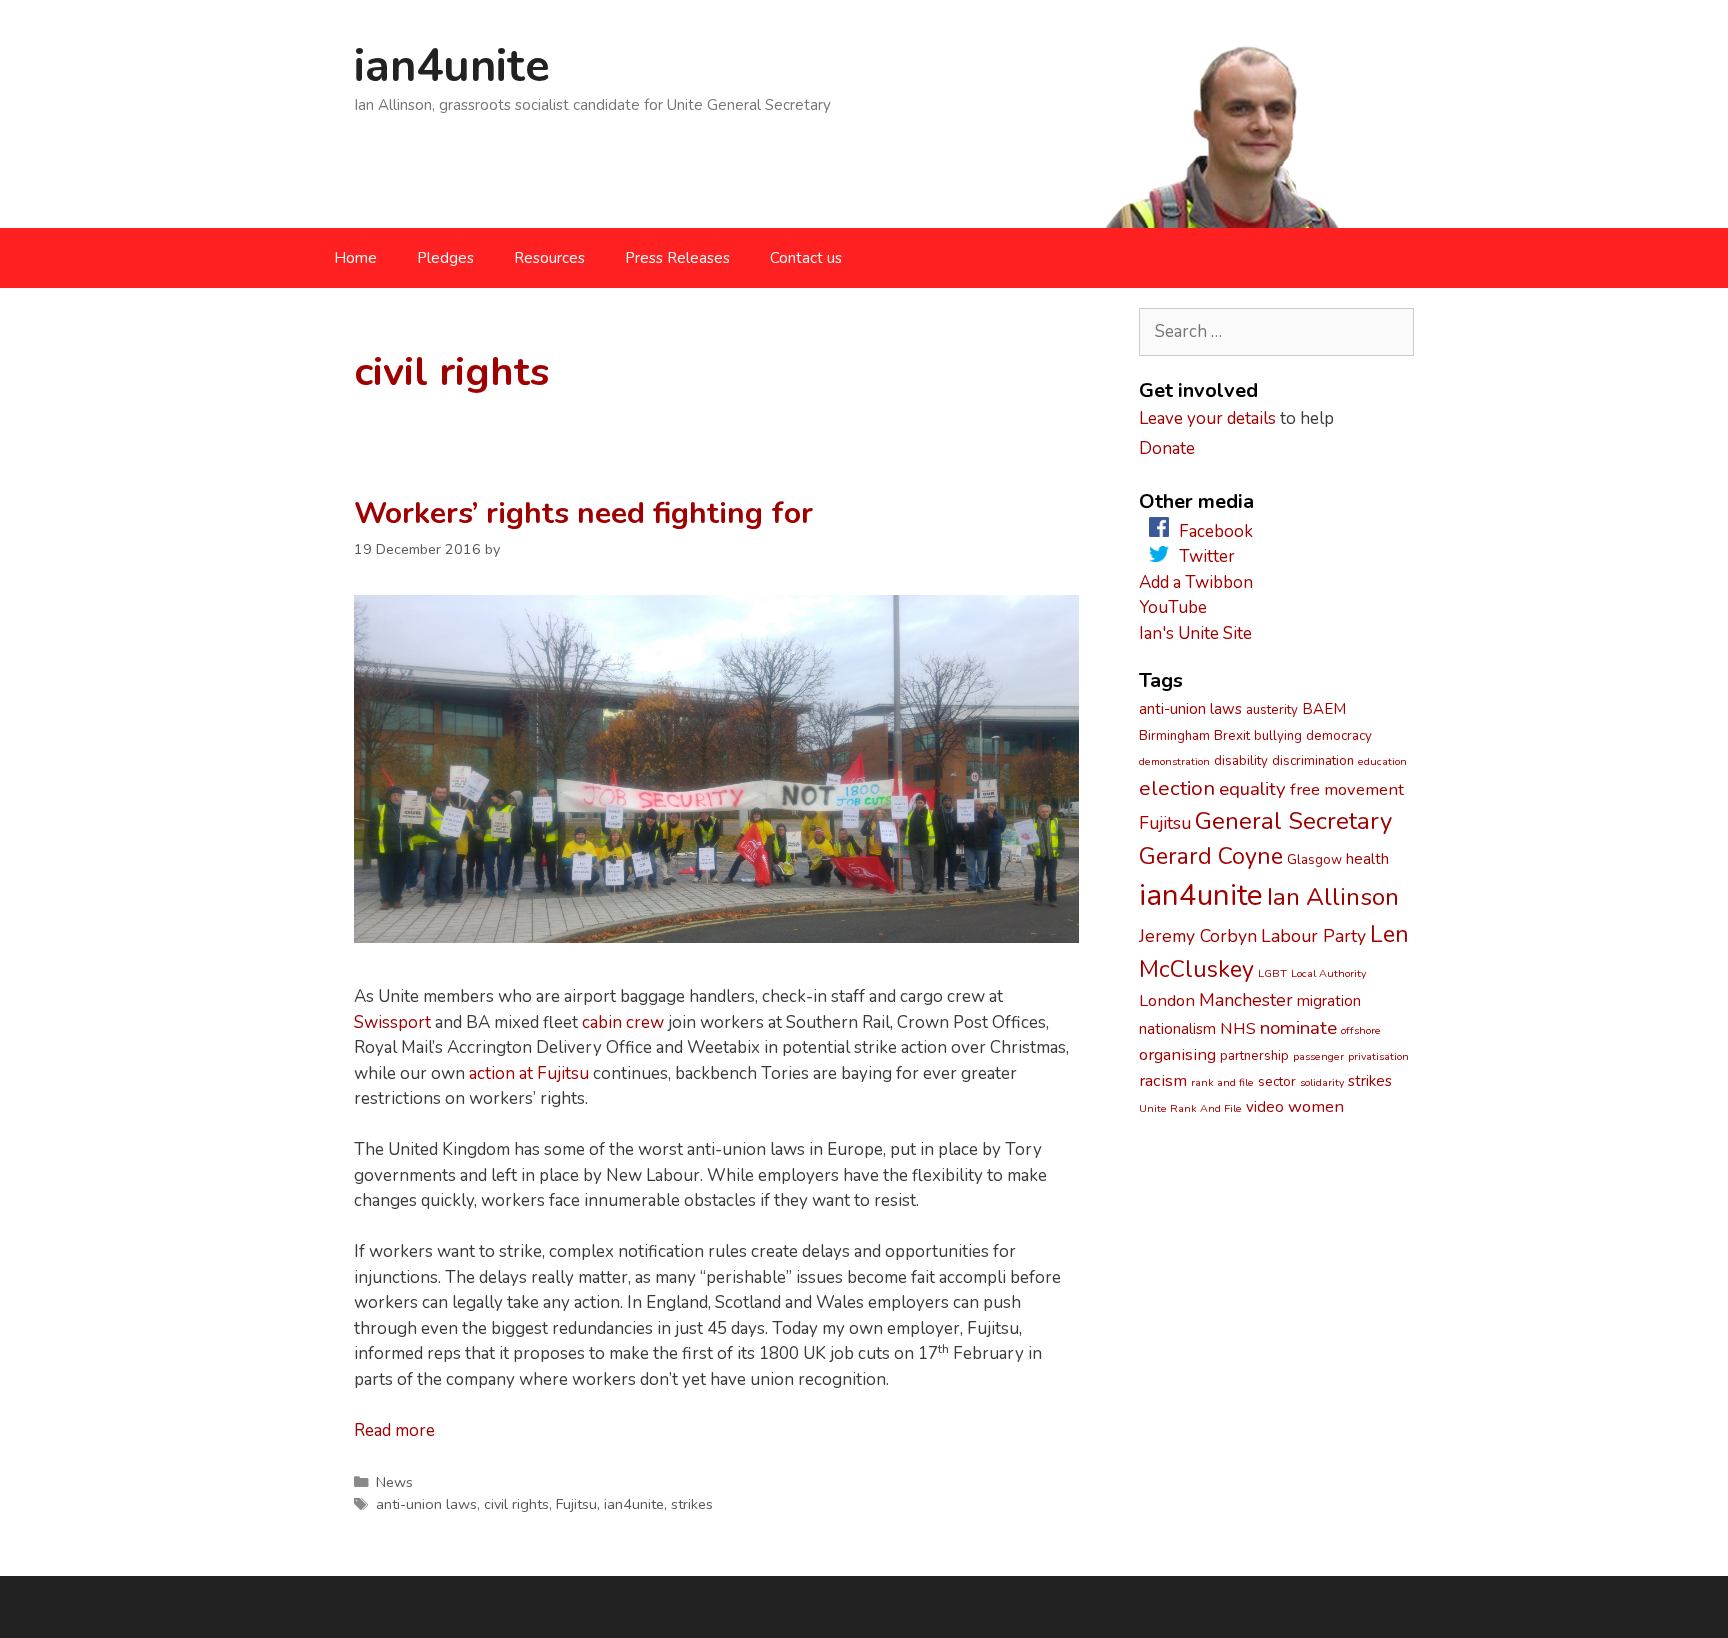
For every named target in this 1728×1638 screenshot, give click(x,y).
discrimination (1313, 761)
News (394, 1482)
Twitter (1207, 556)
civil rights (516, 1504)
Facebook (1216, 531)
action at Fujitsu (529, 1073)
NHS (1238, 1028)
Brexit (1232, 736)
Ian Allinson (1333, 897)
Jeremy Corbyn (1198, 936)
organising (1177, 1054)
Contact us (806, 258)
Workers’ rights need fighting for (583, 513)
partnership (1254, 1056)
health (1367, 859)
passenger (1318, 1056)
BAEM (1324, 709)
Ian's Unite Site (1195, 633)
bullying (1278, 736)
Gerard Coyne (1211, 856)
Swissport (392, 1022)
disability (1241, 761)
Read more (394, 1430)
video (1265, 1107)
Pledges (445, 258)
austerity (1272, 710)
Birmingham (1174, 736)
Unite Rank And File (1190, 1108)
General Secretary (1293, 821)
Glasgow (1314, 860)
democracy (1339, 736)
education (1382, 761)
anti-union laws (426, 1504)
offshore (1361, 1030)
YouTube (1173, 607)
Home (355, 258)
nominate (1298, 1028)
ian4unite (452, 66)
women (1316, 1106)
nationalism (1177, 1029)
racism (1163, 1080)
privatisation (1378, 1056)
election (1177, 788)
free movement (1347, 789)
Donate (1167, 448)
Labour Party (1313, 936)
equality (1252, 789)
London (1167, 1000)
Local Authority (1328, 973)
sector (1277, 1082)
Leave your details (1207, 418)
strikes (692, 1504)
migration (1329, 1001)
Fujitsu (576, 1504)
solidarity (1322, 1082)
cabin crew (623, 1022)
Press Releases (677, 258)
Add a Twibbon (1196, 582)
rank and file (1222, 1082)
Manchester (1246, 1000)
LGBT (1272, 973)
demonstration (1174, 761)
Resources (549, 258)
